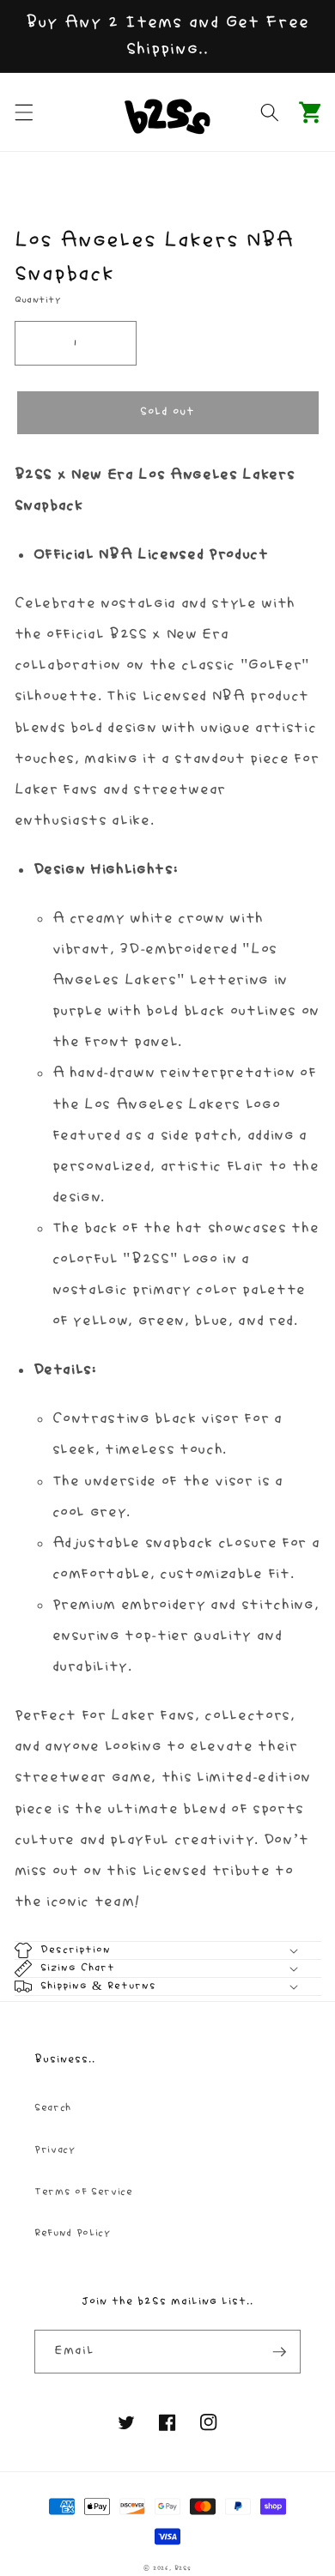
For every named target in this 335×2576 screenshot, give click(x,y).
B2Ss (183, 2568)
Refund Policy (73, 2233)
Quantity (38, 300)
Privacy (55, 2150)
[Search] (270, 112)
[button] (311, 112)
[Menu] (23, 112)
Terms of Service (84, 2192)
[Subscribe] (279, 2352)
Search (53, 2108)
